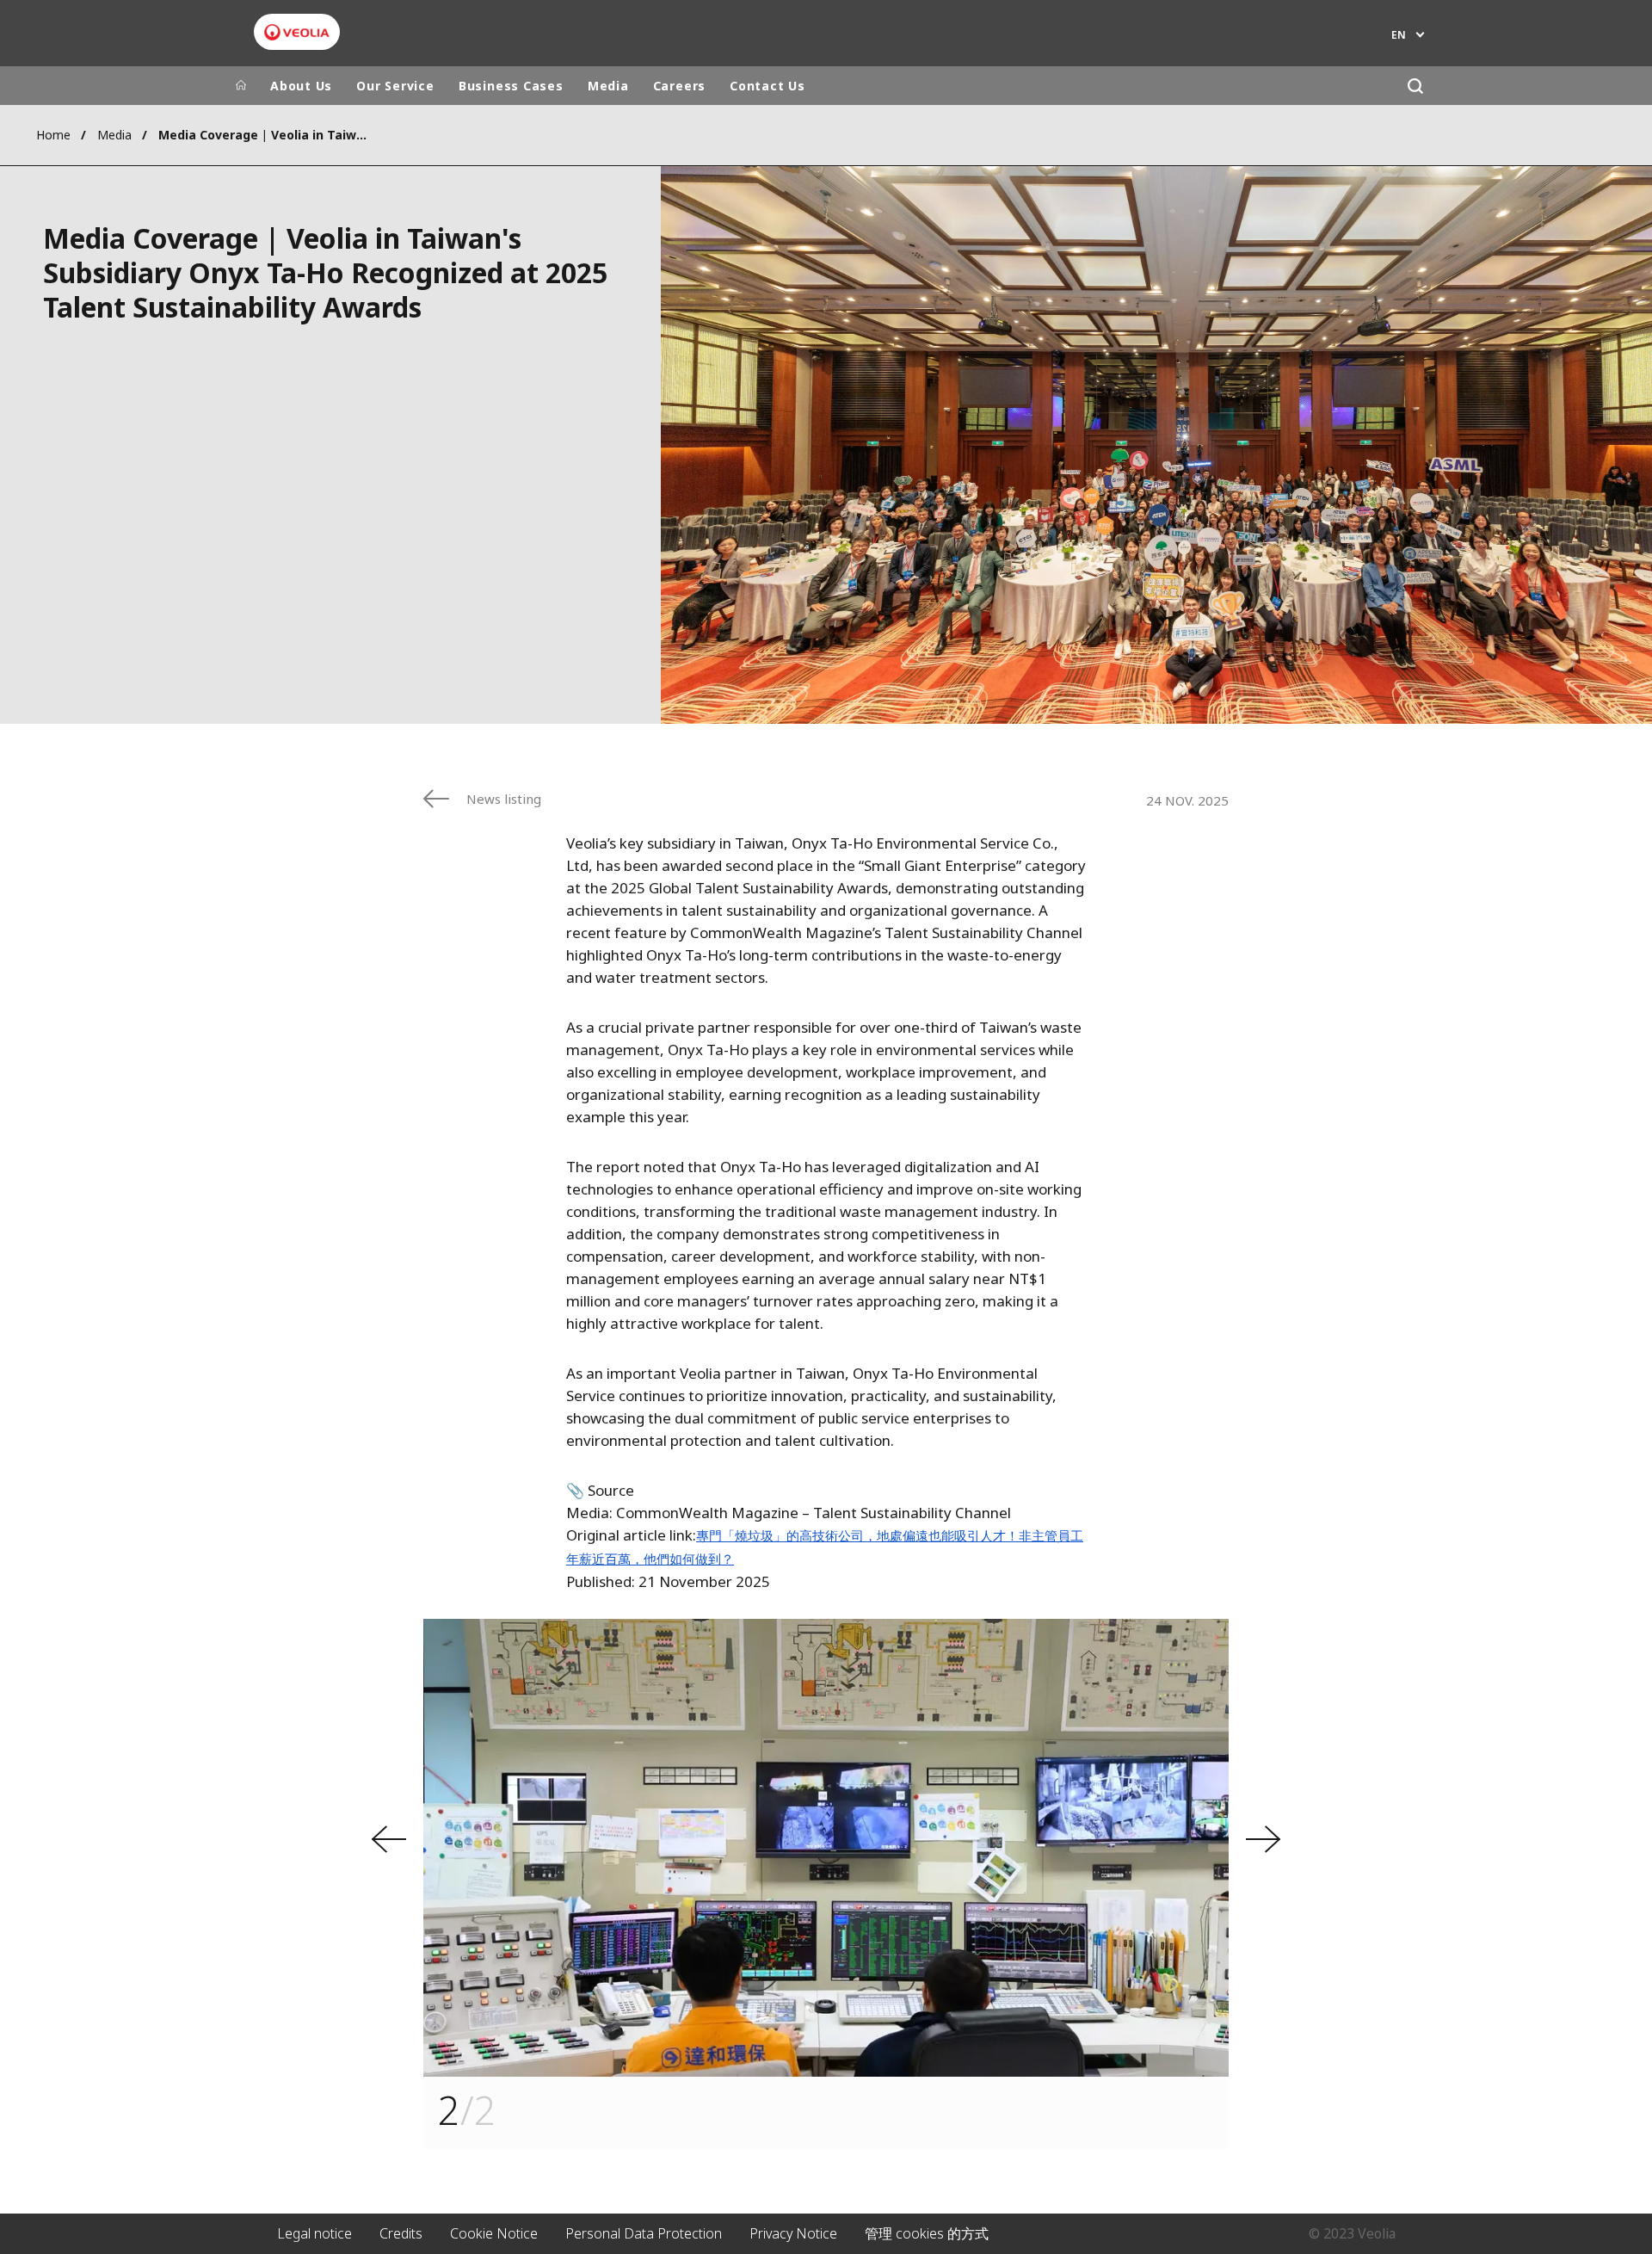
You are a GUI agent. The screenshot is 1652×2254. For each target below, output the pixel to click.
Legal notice (314, 2233)
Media (608, 86)
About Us (301, 86)
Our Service (395, 86)
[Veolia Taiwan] (297, 32)
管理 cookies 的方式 (927, 2233)
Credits (401, 2233)
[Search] (1415, 86)
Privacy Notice (793, 2233)
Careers (679, 86)
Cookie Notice (494, 2233)
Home (53, 135)
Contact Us (767, 86)
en (1399, 35)
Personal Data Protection (644, 2233)
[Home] (241, 86)
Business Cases (511, 86)
